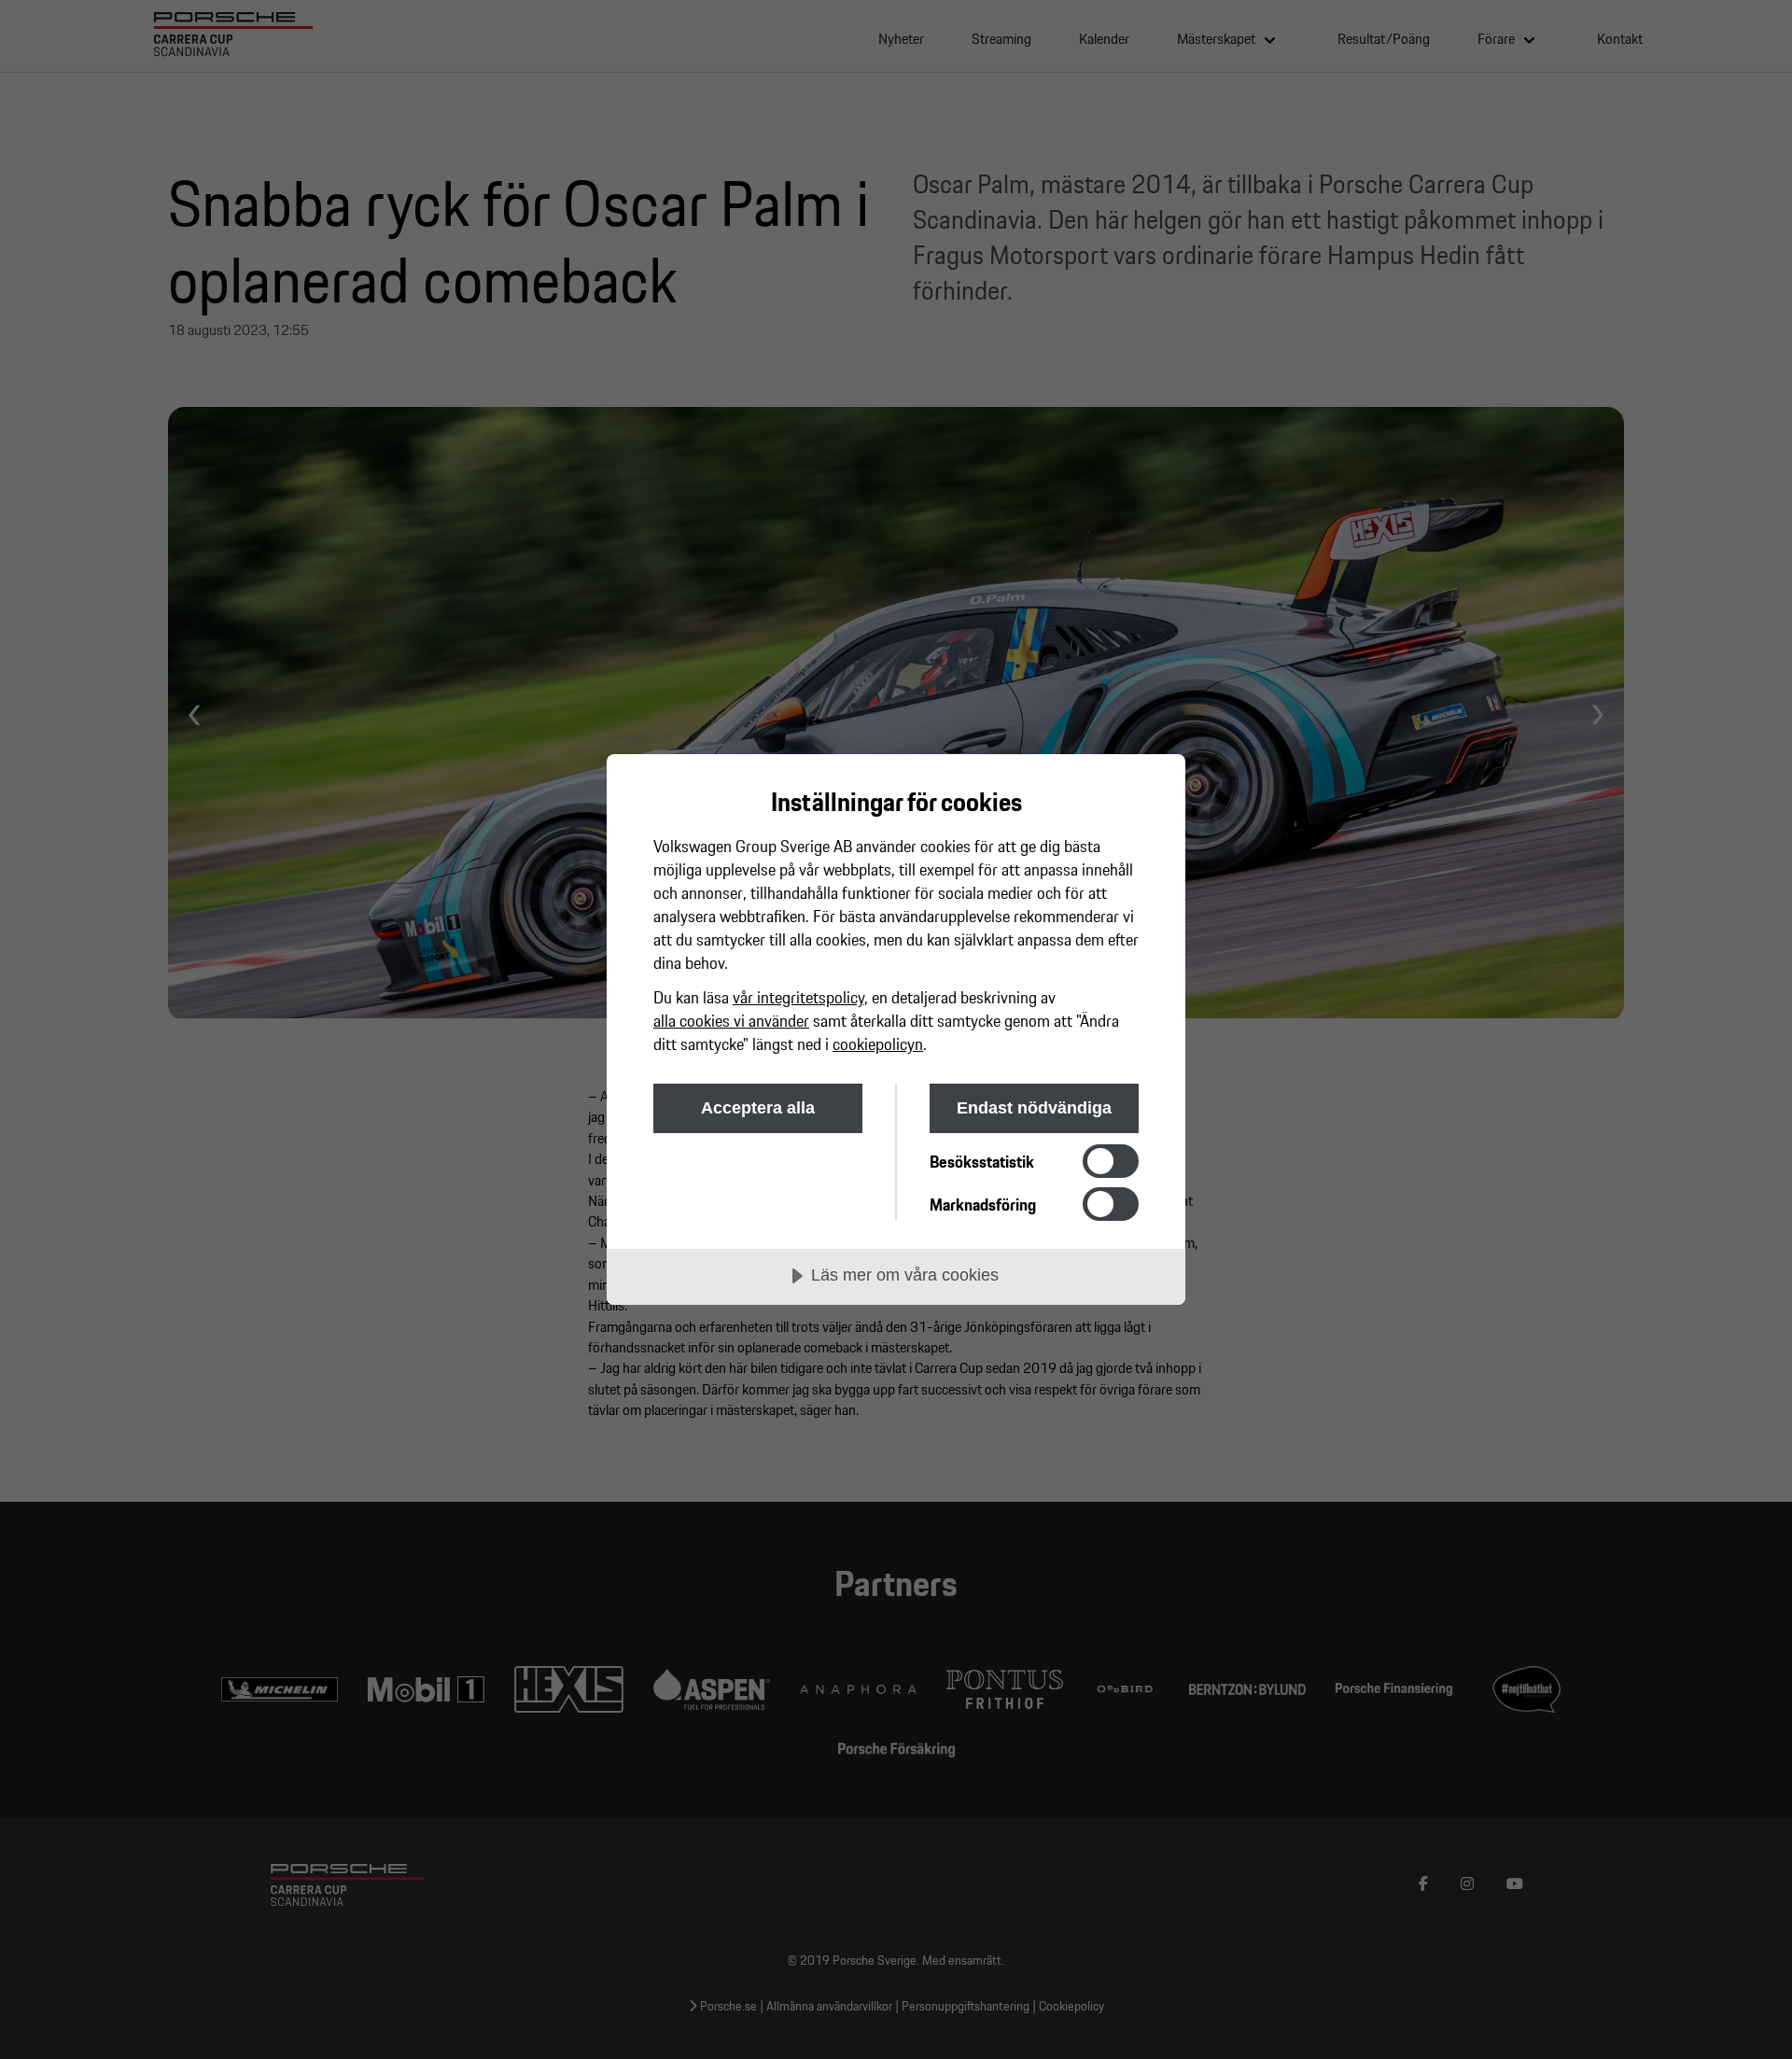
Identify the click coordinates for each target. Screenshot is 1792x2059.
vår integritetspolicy (798, 997)
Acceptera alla (758, 1108)
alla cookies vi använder (731, 1021)
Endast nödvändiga (1034, 1108)
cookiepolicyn (878, 1044)
